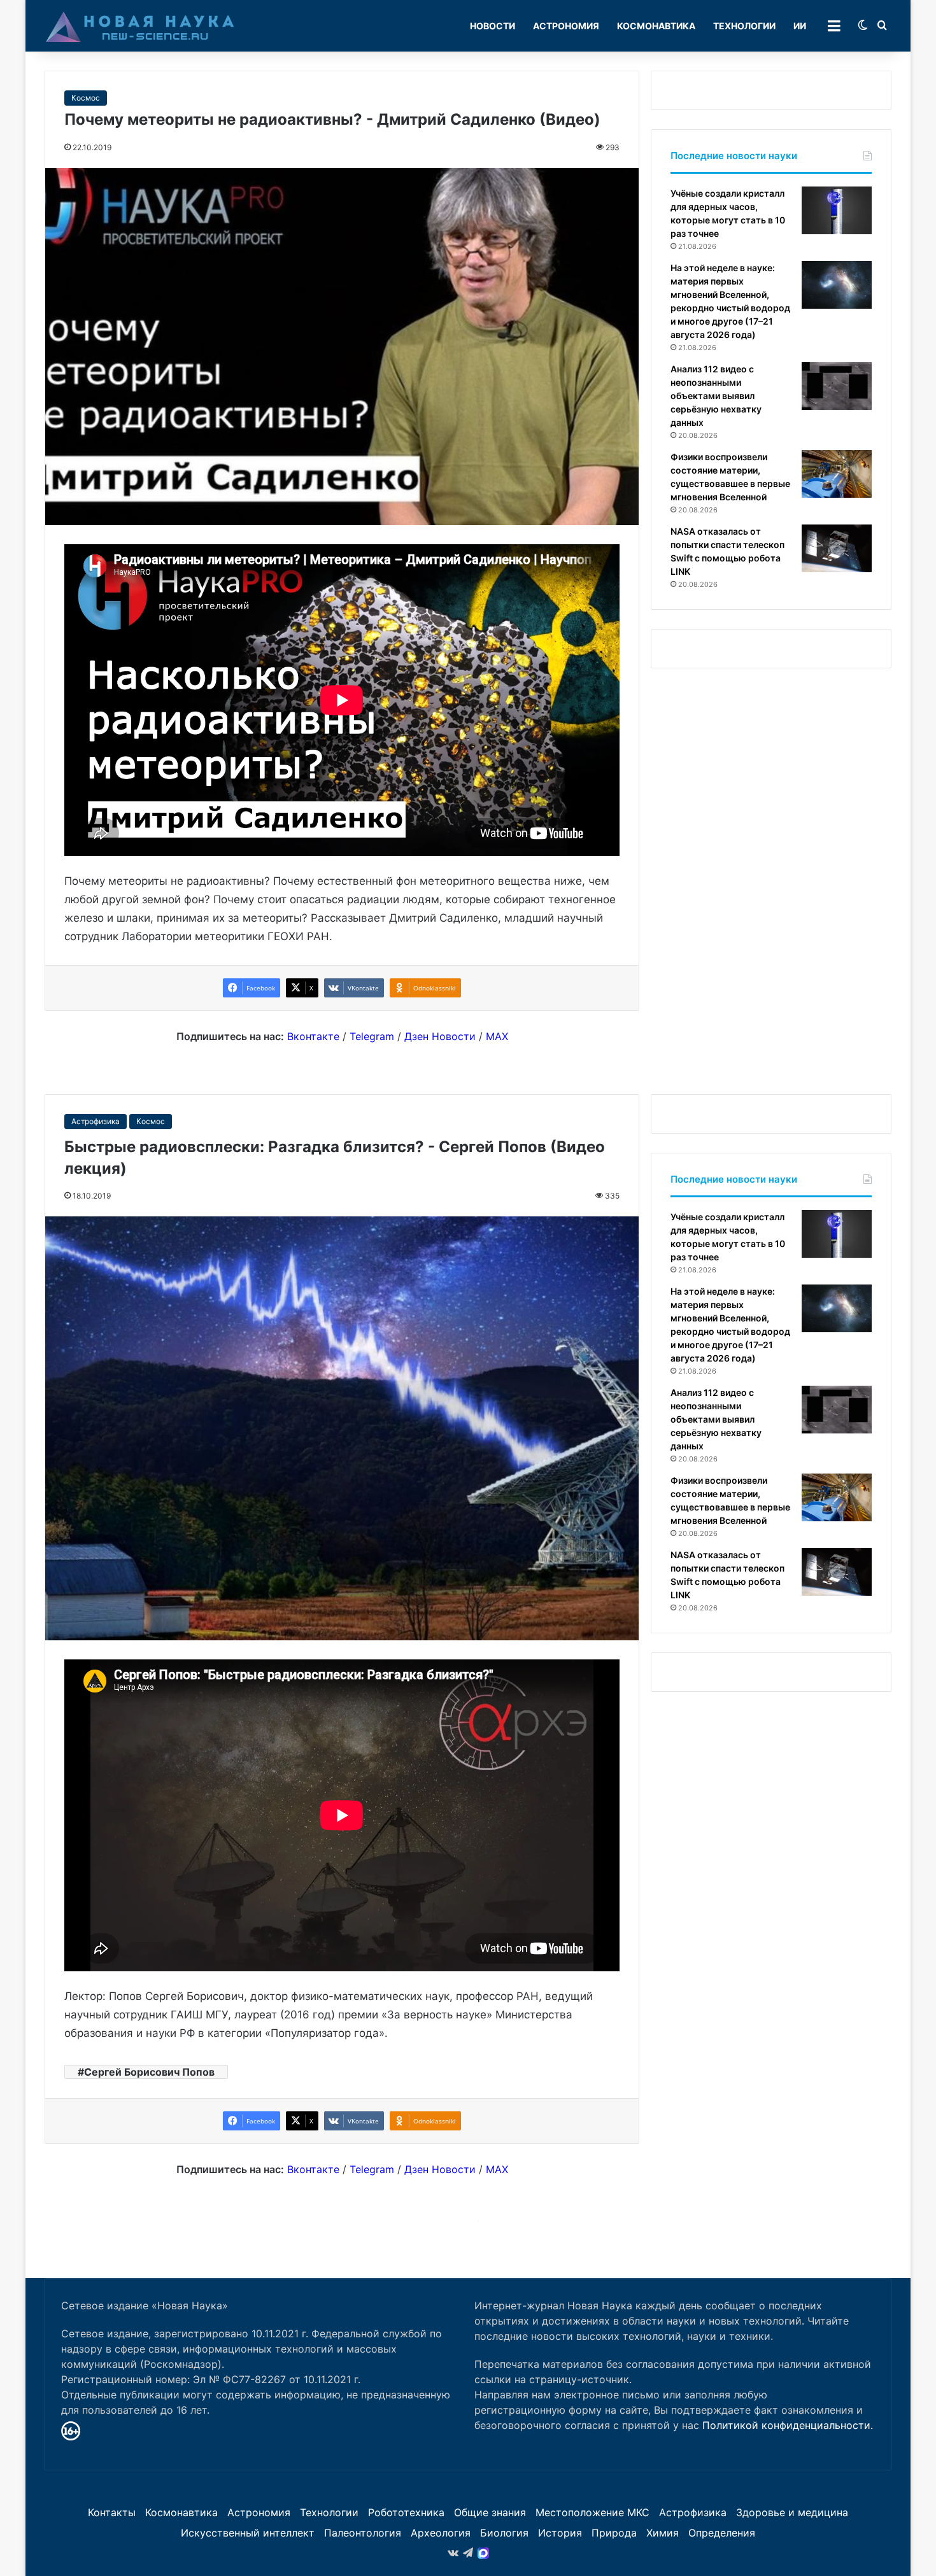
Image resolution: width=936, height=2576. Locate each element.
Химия (663, 2533)
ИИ (800, 26)
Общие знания (490, 2512)
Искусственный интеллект (248, 2533)
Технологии (744, 26)
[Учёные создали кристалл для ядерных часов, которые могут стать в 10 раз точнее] (837, 210)
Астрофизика (693, 2512)
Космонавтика (656, 26)
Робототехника (406, 2512)
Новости (493, 26)
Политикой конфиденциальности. (788, 2425)
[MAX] (483, 2553)
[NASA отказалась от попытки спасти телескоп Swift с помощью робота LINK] (837, 548)
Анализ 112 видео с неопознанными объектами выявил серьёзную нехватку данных (716, 396)
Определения (722, 2533)
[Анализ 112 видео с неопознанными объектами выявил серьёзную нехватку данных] (837, 386)
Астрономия (566, 26)
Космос (86, 98)
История (560, 2533)
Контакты (112, 2512)
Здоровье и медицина (792, 2512)
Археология (441, 2533)
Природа (614, 2533)
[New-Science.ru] (140, 26)
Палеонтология (363, 2533)
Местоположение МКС (592, 2512)
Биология (504, 2533)
